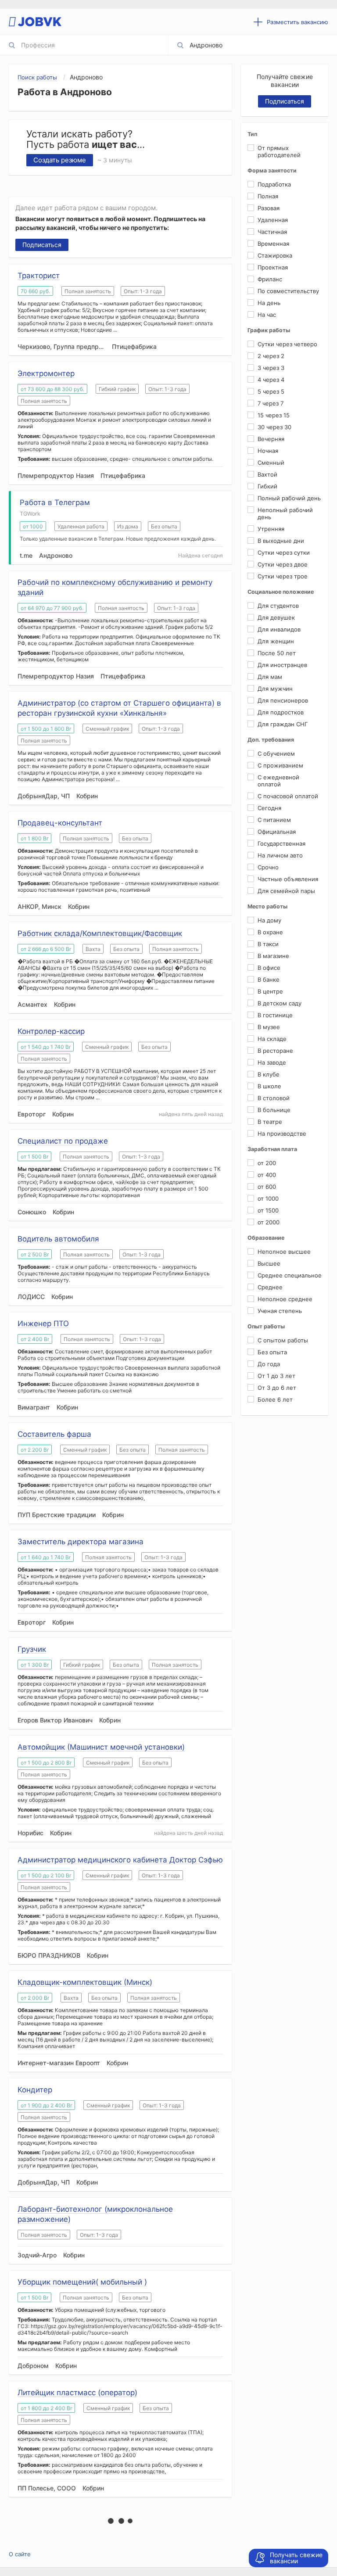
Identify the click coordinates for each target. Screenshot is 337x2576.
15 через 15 (274, 415)
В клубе (269, 1074)
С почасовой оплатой (288, 796)
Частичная (272, 232)
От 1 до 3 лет (276, 1376)
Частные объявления (288, 879)
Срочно (268, 867)
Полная (268, 196)
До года (269, 1364)
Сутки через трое (283, 576)
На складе (272, 1039)
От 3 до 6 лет (277, 1388)
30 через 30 (274, 427)
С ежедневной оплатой (278, 781)
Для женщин (276, 641)
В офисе (269, 968)
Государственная (281, 843)
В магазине (273, 956)
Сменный (271, 463)
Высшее (269, 1263)
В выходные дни (281, 541)
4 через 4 (271, 380)
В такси (268, 944)
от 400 (267, 1175)
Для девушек (276, 617)
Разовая (269, 208)
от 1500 (268, 1210)
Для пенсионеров (283, 700)
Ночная (268, 451)
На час (267, 315)
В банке (269, 979)
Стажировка (275, 255)
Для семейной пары (286, 891)
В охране (270, 932)
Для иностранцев (282, 665)
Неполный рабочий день (285, 513)
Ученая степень (280, 1311)
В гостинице (275, 1015)
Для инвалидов (279, 629)
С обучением (276, 753)
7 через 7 (271, 403)
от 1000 (268, 1198)
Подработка (274, 184)
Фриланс (270, 279)
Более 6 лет (275, 1399)
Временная (273, 244)
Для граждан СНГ (283, 724)
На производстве (282, 1134)
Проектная (273, 267)
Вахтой (267, 474)
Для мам (270, 677)
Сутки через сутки (284, 553)
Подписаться (42, 245)
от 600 (267, 1187)
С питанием (274, 820)
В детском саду (280, 1003)
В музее (269, 1027)
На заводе (272, 1062)
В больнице (274, 1110)
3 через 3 (271, 368)
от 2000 (269, 1222)
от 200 (267, 1163)
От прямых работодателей (279, 151)
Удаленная (273, 220)
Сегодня (269, 808)
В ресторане (275, 1051)
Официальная (277, 832)
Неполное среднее (285, 1299)
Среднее (270, 1287)
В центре (270, 991)
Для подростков (281, 712)
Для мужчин (275, 689)
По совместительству (288, 291)
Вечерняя (271, 439)
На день (269, 303)
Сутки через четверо (287, 344)
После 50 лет (277, 653)
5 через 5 (271, 391)
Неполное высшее (284, 1252)
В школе (269, 1086)
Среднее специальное (290, 1275)
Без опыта (272, 1352)
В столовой (274, 1098)
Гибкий (267, 486)
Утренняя (271, 529)
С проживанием (280, 765)
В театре (270, 1122)
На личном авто (280, 855)
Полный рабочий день (289, 498)
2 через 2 (271, 356)
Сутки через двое (283, 564)
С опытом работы (283, 1340)
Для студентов (278, 606)
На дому (269, 920)
